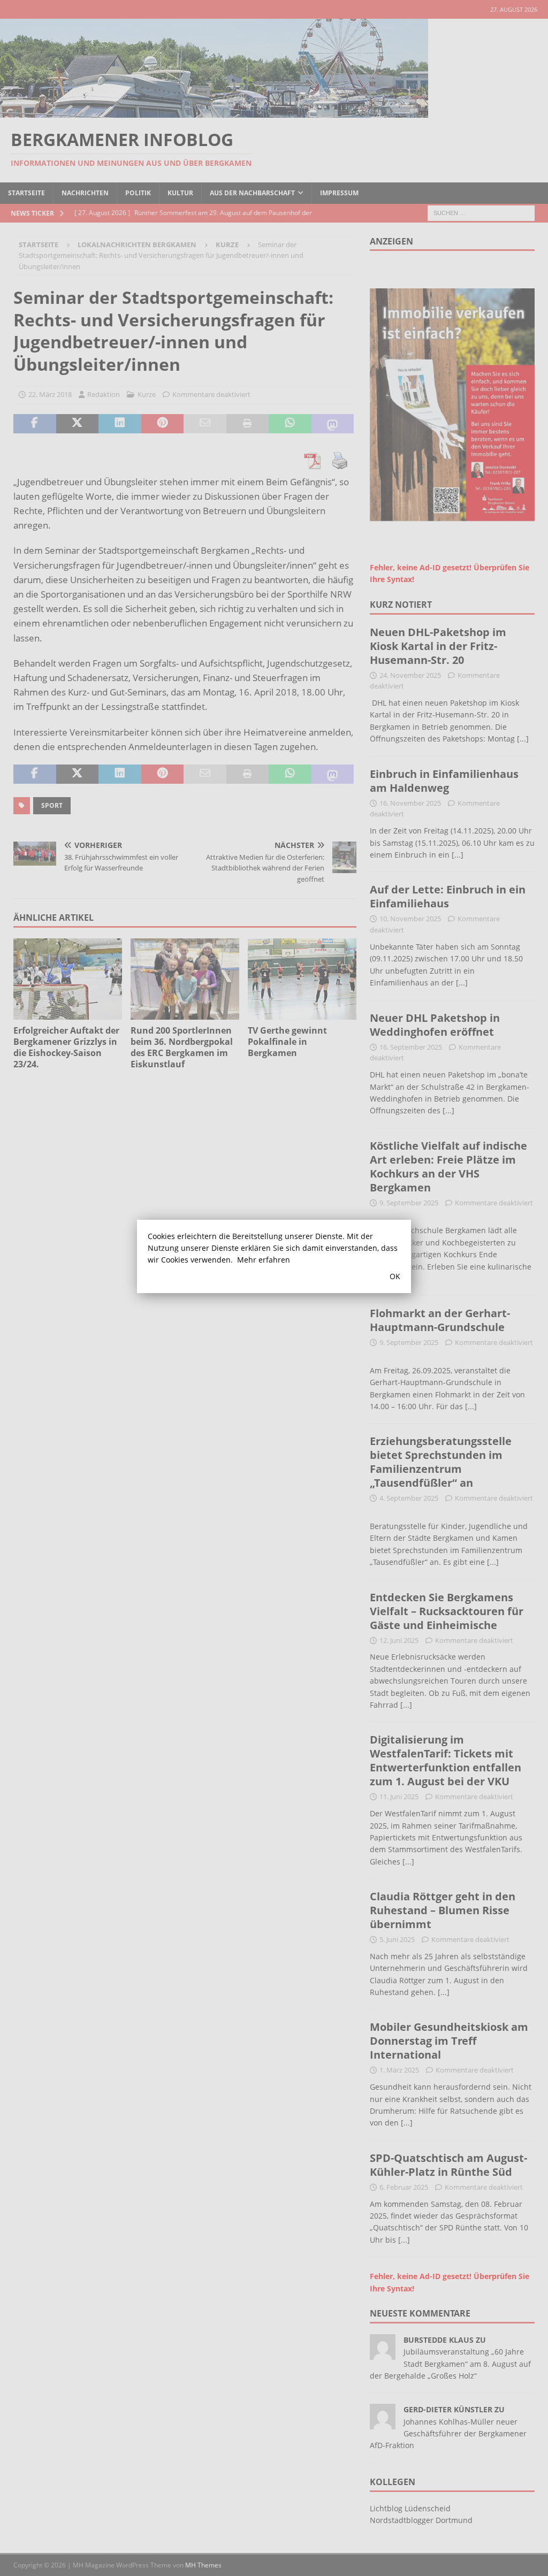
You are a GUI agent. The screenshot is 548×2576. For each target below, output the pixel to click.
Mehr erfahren (264, 1260)
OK (395, 1276)
